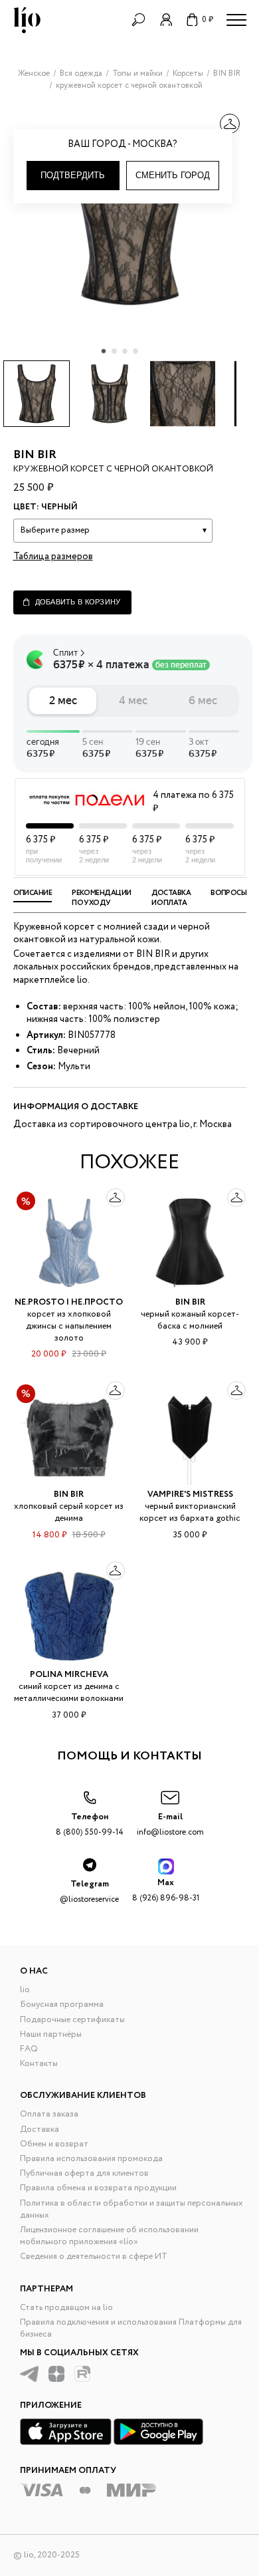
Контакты (39, 2064)
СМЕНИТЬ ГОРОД (173, 175)
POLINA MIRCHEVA (69, 1675)
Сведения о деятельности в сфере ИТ (94, 2256)
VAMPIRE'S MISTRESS (190, 1494)
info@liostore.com (170, 1824)
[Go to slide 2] (114, 351)
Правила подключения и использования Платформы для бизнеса (131, 2328)
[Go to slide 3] (125, 351)
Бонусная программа (62, 2004)
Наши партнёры (51, 2034)
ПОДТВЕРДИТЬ (73, 175)
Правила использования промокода (91, 2159)
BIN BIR (35, 455)
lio (25, 1990)
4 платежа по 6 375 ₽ (193, 802)
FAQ (29, 2049)
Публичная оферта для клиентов (84, 2173)
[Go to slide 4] (135, 351)
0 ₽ (208, 20)
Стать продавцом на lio (66, 2308)
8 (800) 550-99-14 (90, 1824)
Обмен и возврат (54, 2144)
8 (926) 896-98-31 (166, 1890)
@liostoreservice (89, 1891)
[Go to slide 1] (104, 351)
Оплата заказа (49, 2114)
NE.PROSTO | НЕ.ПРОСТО (69, 1302)
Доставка (40, 2129)
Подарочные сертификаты (72, 2020)
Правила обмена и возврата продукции (98, 2188)
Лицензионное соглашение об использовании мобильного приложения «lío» (109, 2236)
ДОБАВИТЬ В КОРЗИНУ (78, 602)
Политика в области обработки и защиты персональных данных (131, 2209)
